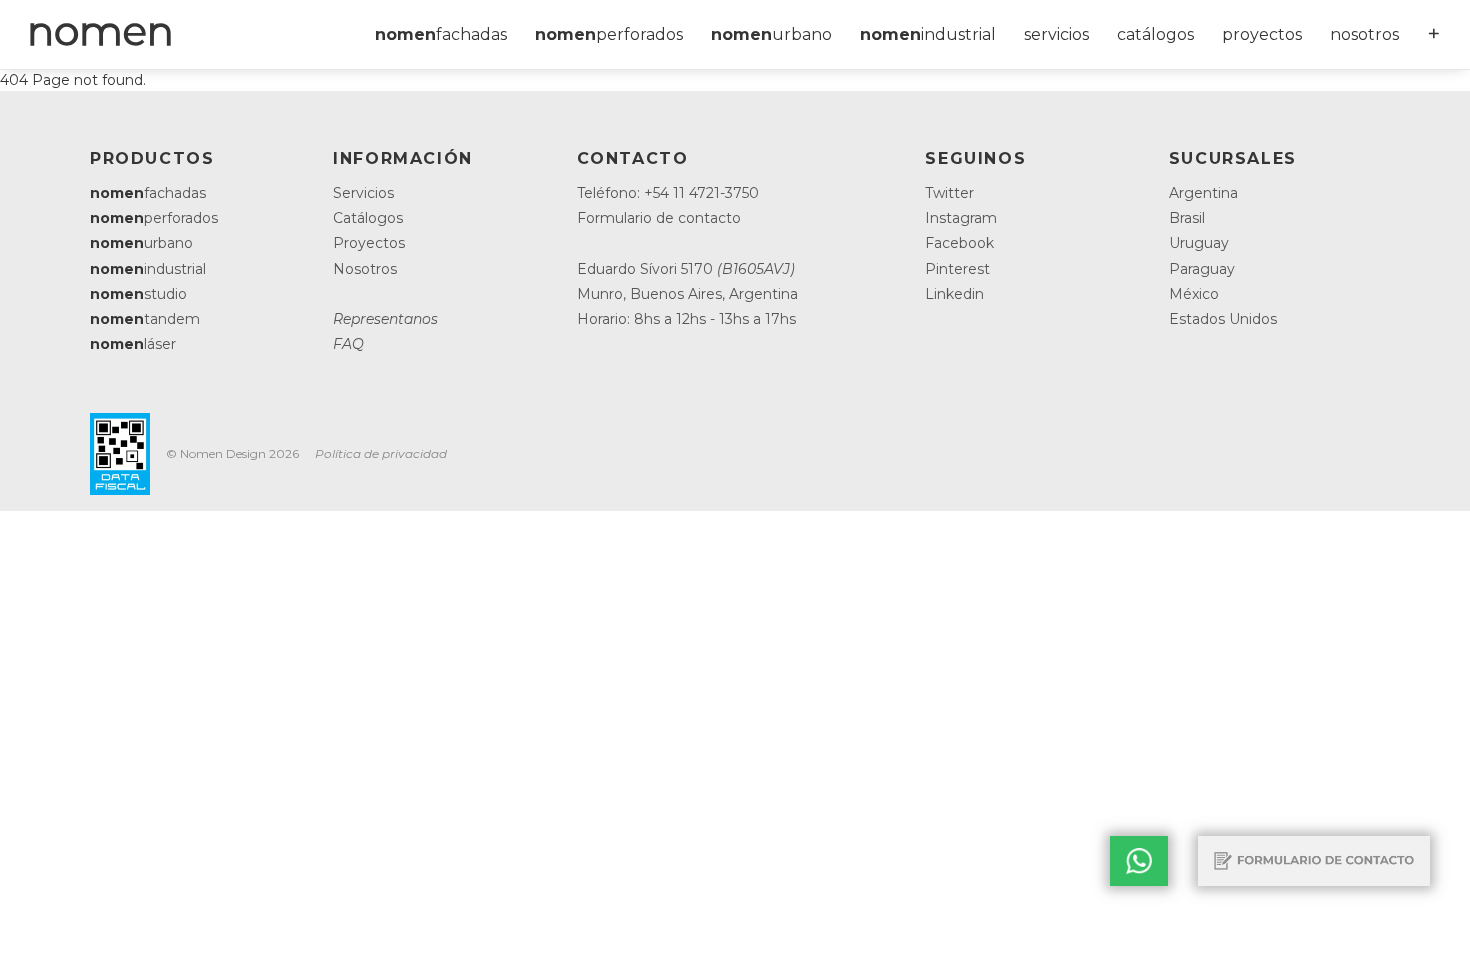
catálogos (1155, 34)
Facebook (959, 243)
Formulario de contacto (659, 218)
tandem (145, 319)
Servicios (363, 193)
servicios (1056, 34)
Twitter (949, 193)
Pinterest (957, 269)
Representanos (385, 319)
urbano (771, 34)
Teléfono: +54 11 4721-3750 (668, 193)
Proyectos (369, 243)
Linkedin (954, 294)
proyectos (1262, 34)
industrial (928, 34)
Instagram (961, 218)
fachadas (441, 34)
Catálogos (368, 218)
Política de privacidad (381, 453)
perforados (609, 34)
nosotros (1364, 34)
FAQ (348, 344)
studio (138, 294)
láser (133, 344)
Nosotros (365, 269)
